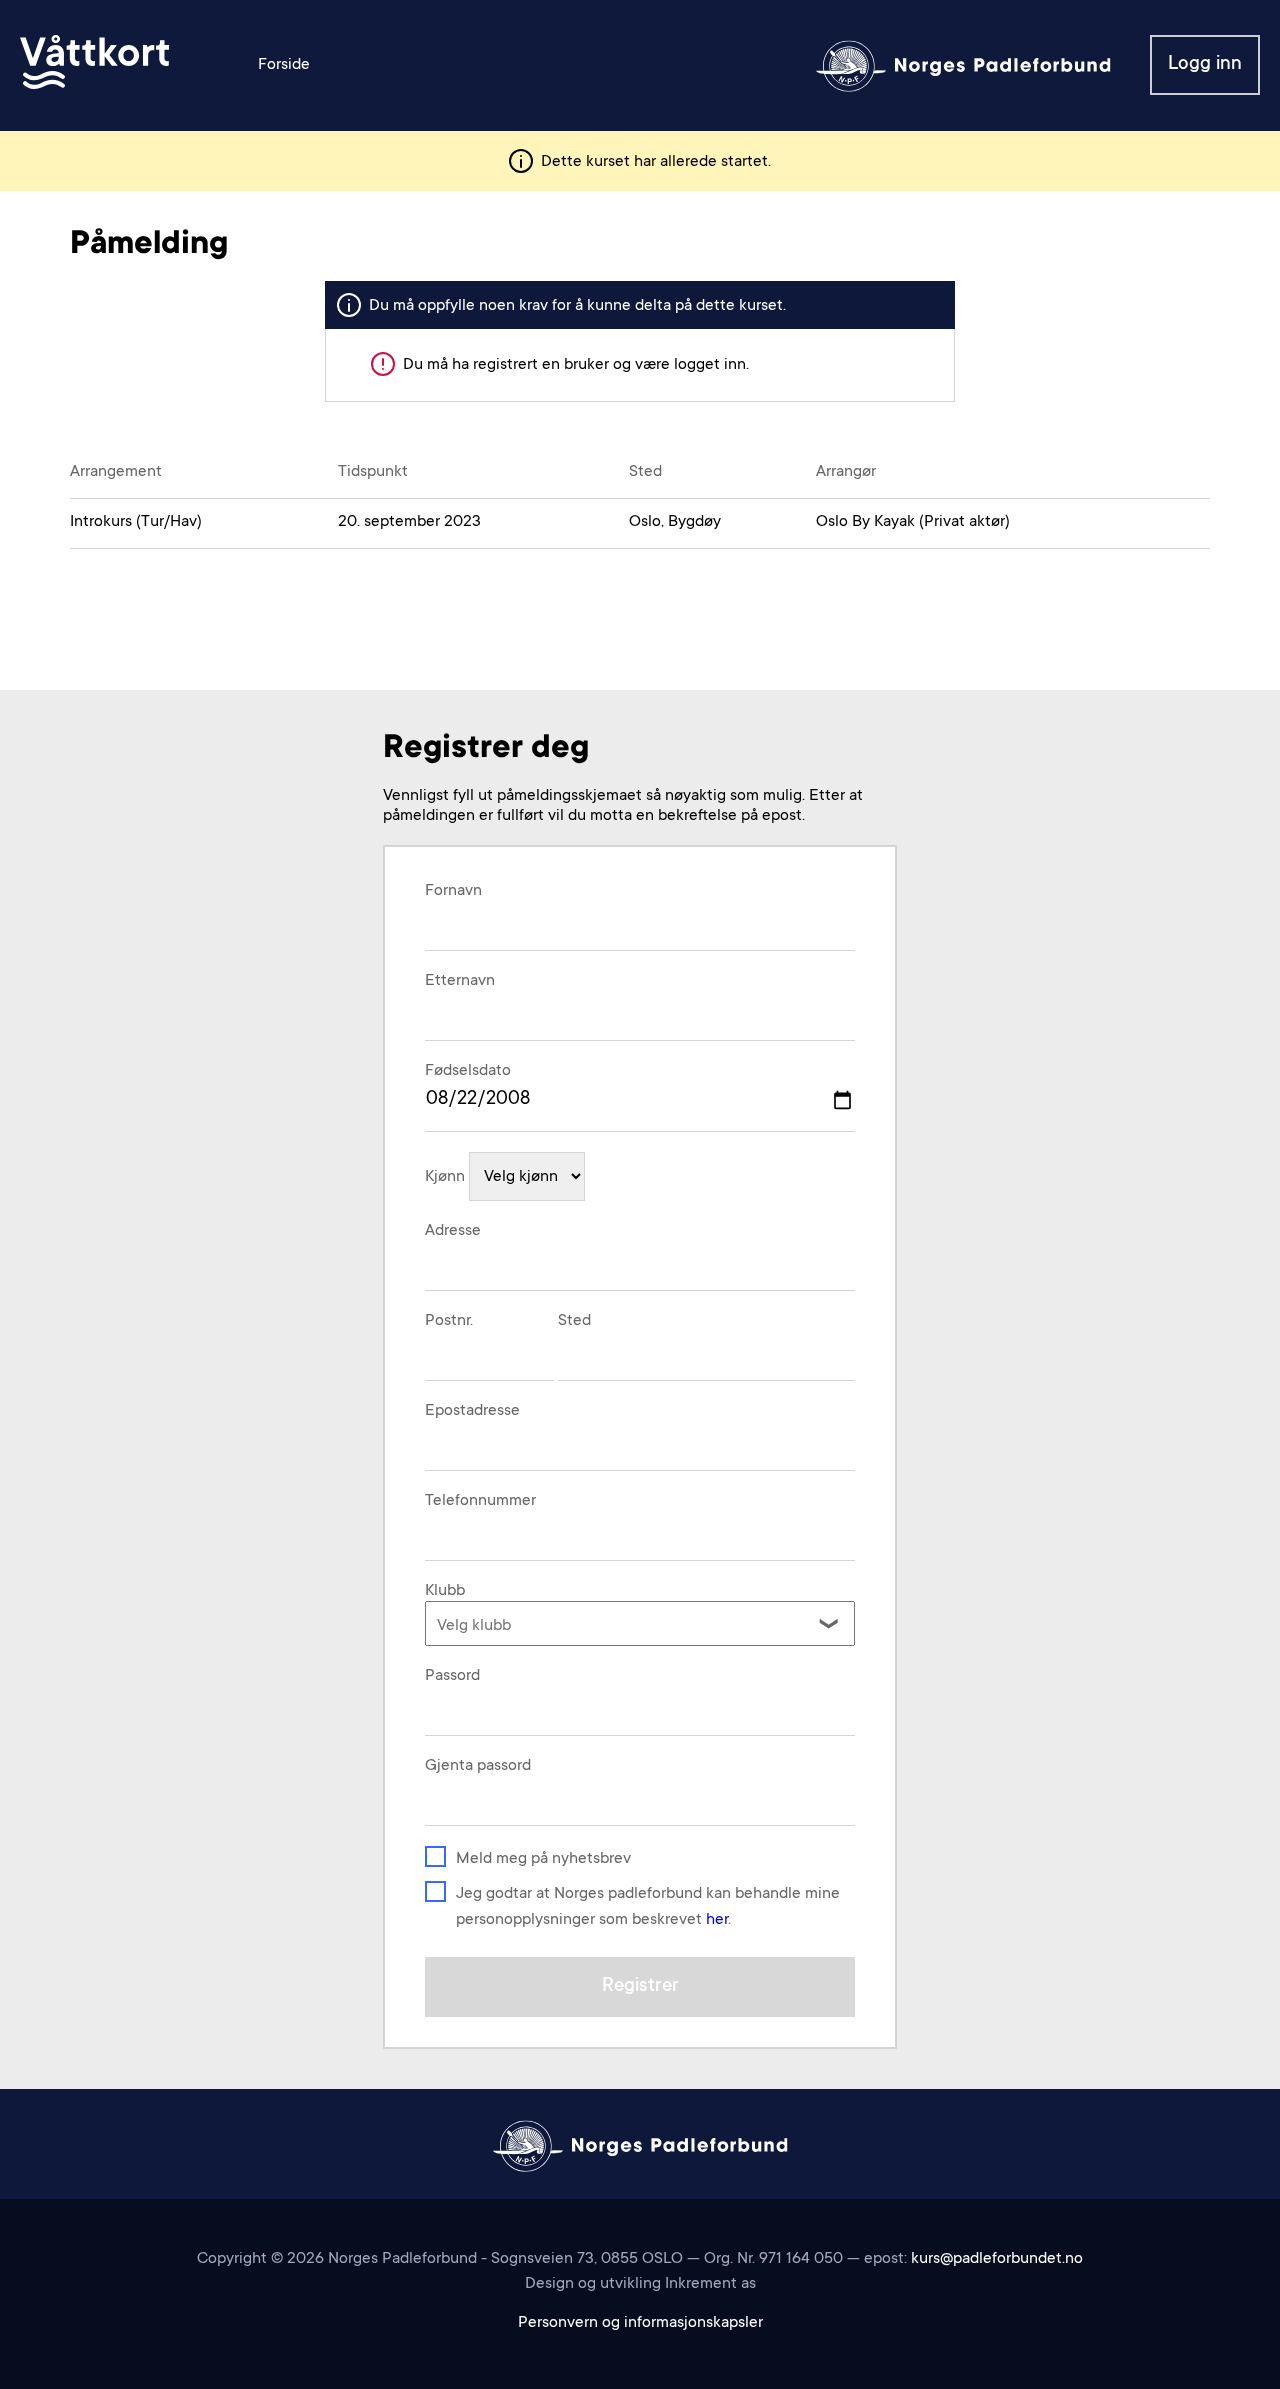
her (717, 1920)
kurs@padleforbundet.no (997, 2259)
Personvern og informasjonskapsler (640, 2323)
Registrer (640, 1986)
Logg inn (1205, 64)
